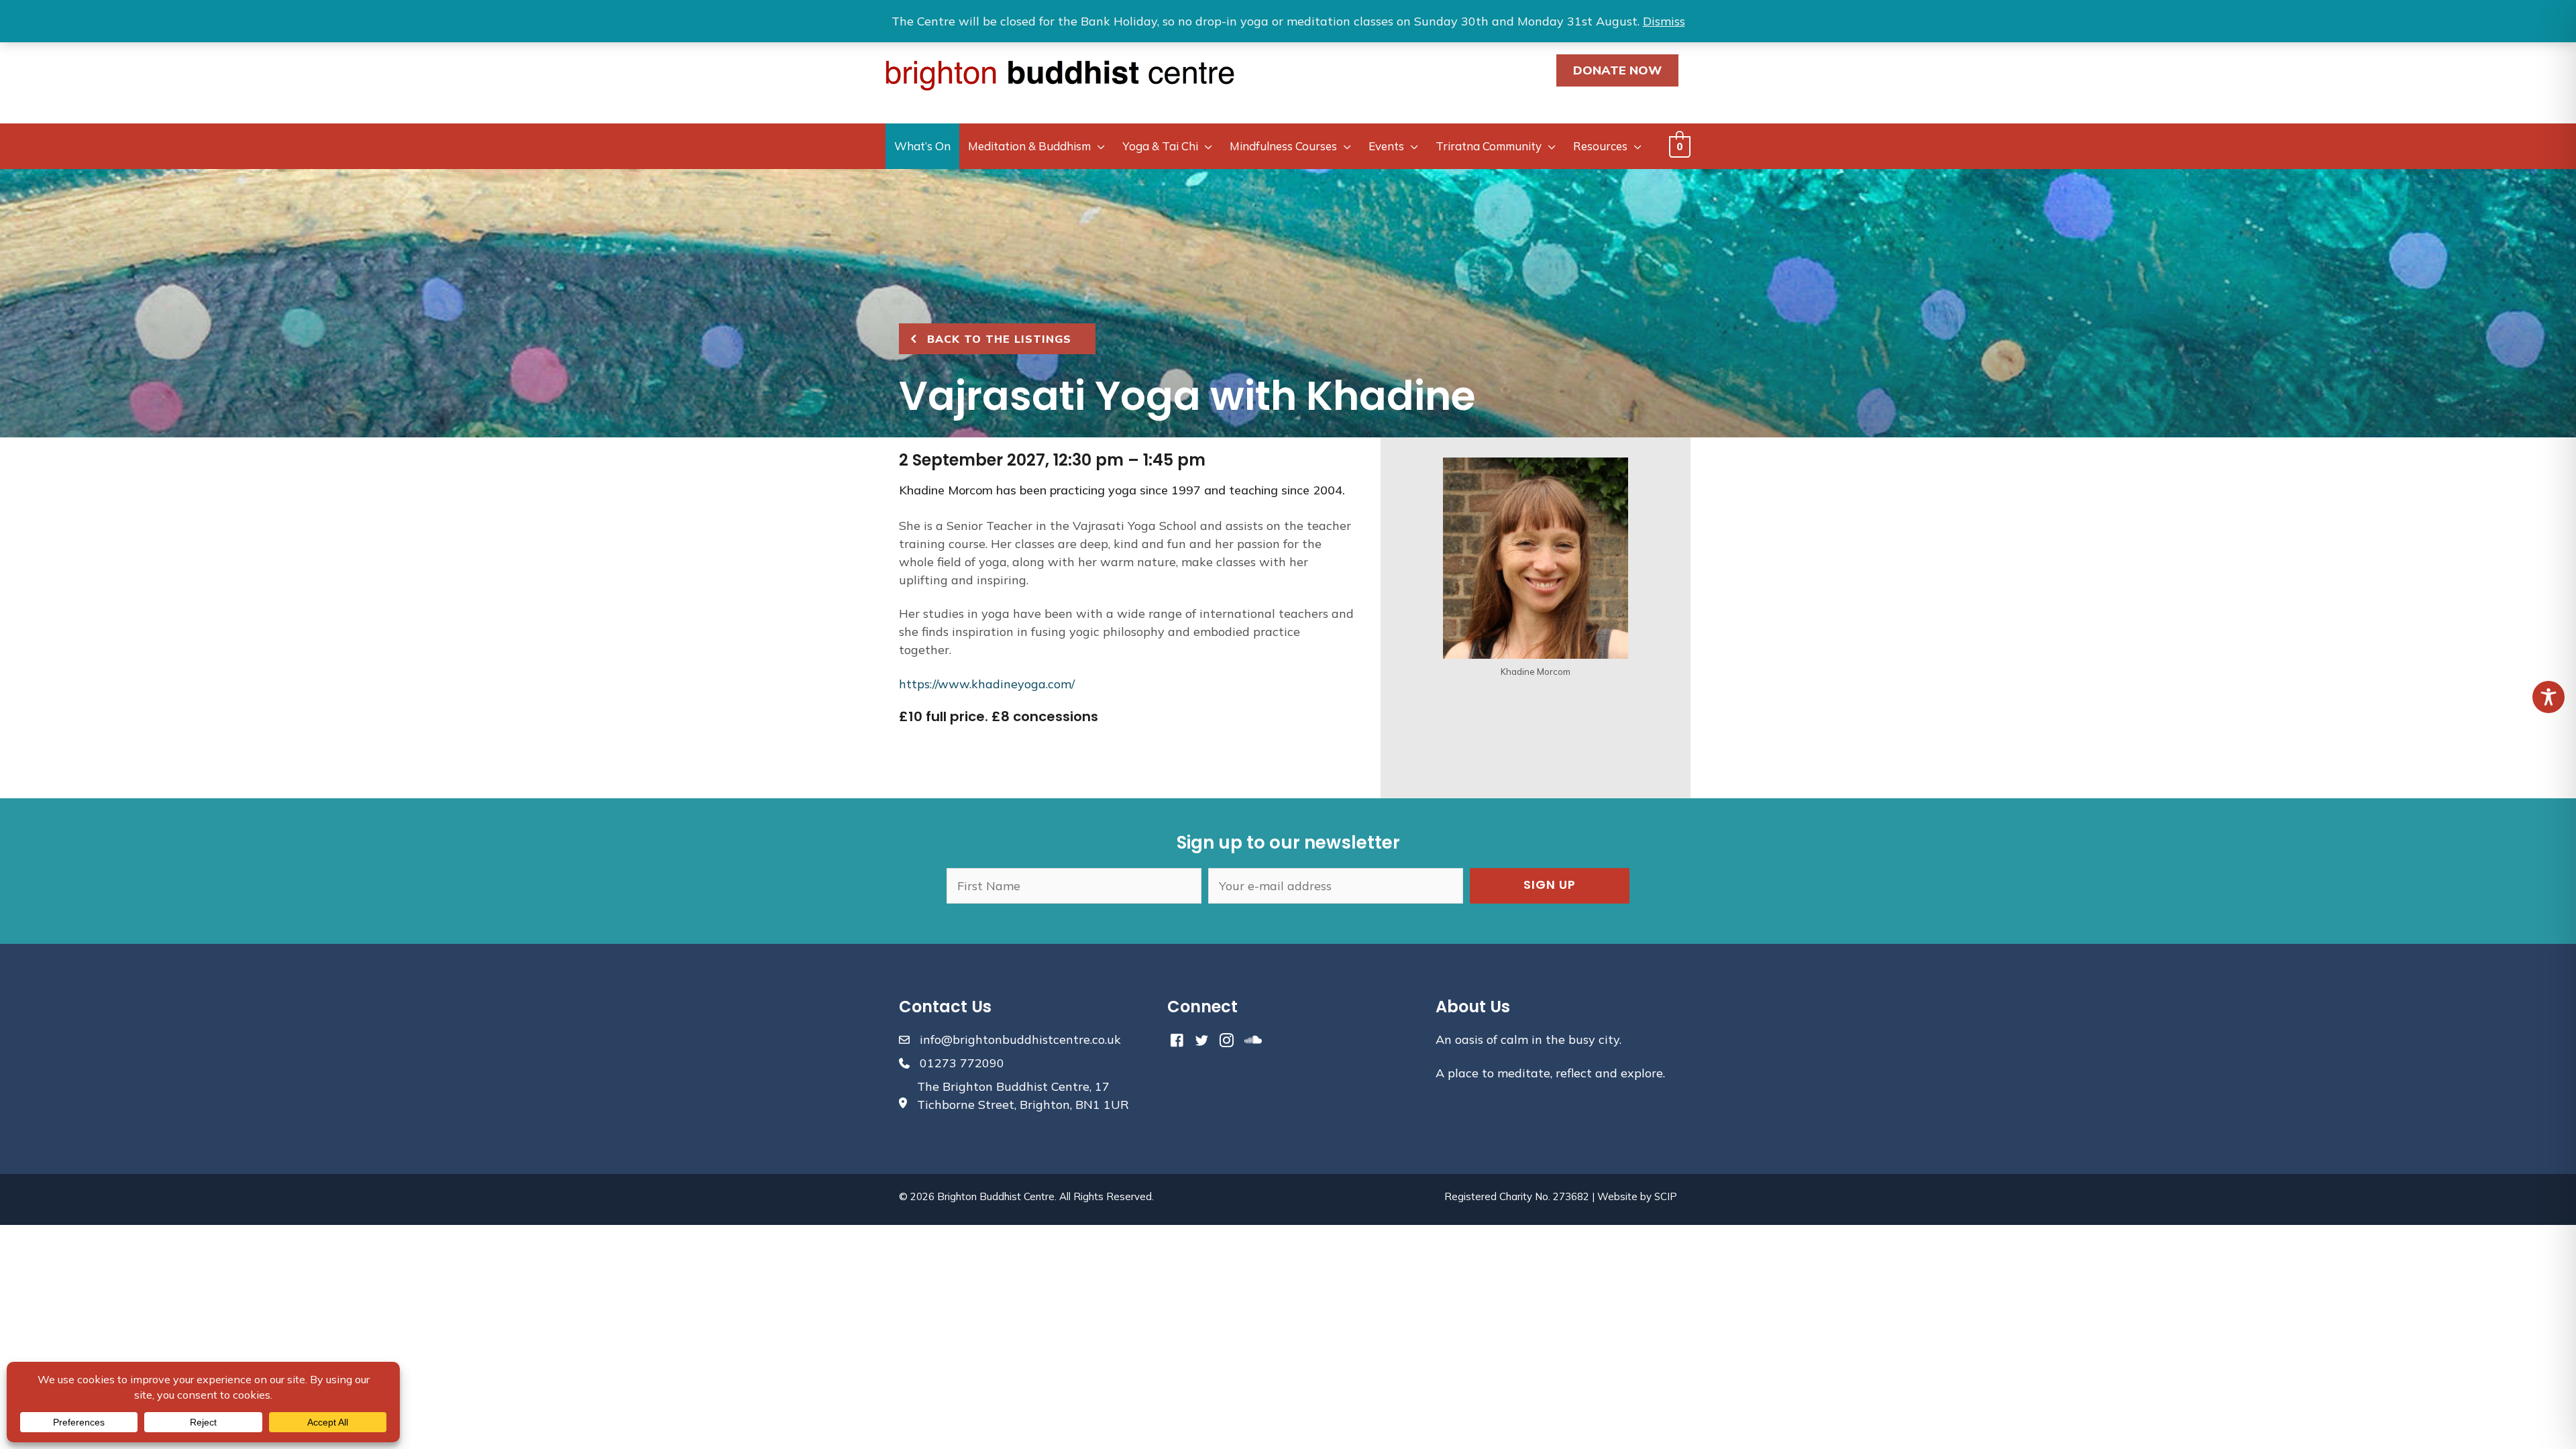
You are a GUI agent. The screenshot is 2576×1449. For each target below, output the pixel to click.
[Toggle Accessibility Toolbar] (2548, 697)
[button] (1550, 886)
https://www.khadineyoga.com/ (987, 684)
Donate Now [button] (1617, 70)
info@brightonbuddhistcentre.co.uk (1020, 1039)
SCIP (1666, 1196)
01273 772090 (962, 1063)
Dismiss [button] (1664, 21)
